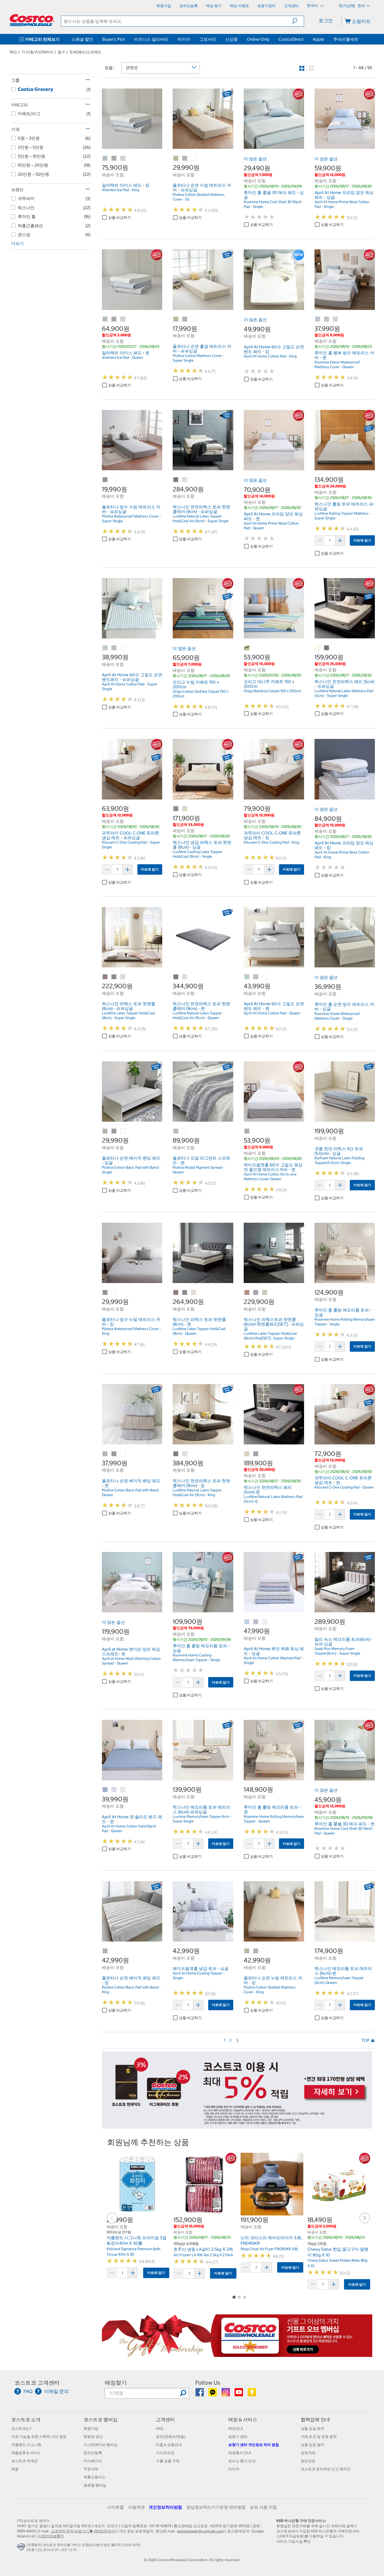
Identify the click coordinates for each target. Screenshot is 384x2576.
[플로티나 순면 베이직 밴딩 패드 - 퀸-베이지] (105, 1454)
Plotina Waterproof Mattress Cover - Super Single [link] (131, 519)
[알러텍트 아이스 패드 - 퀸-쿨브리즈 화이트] (123, 319)
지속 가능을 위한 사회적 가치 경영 (39, 2437)
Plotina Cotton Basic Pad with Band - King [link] (131, 1990)
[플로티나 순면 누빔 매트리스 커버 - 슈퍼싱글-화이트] (194, 158)
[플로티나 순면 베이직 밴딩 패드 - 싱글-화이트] (123, 1131)
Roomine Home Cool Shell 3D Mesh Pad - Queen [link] (344, 1831)
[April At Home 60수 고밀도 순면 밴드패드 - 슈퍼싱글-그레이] (114, 648)
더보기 (18, 243)
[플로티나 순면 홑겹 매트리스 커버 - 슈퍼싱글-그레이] (185, 319)
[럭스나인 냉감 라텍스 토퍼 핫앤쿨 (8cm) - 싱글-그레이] (176, 809)
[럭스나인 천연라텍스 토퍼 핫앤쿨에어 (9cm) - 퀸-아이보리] (185, 977)
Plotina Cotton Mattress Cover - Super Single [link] (198, 358)
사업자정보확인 (51, 2536)
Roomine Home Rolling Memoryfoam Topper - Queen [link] (274, 1819)
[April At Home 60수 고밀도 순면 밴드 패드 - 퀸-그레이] (256, 977)
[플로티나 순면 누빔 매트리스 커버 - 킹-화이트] (265, 1951)
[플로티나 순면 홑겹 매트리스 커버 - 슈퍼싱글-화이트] (194, 319)
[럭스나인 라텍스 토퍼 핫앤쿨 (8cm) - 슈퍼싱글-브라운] (105, 977)
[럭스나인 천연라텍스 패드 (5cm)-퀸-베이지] (247, 1454)
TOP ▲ (368, 2040)
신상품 (231, 39)
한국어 (313, 5)
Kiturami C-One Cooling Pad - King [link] (271, 842)
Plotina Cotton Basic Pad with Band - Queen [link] (131, 1492)
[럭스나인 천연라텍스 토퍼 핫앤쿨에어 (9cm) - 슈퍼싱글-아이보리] (185, 480)
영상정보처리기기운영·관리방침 (216, 2507)
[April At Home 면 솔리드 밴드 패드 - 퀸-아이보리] (123, 1790)
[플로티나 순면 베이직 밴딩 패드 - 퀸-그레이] (114, 1454)
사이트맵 (115, 2507)
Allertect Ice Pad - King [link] (121, 190)
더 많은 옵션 (255, 159)
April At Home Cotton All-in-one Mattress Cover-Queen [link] (270, 1177)
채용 (15, 2469)
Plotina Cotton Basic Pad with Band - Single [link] (131, 1170)
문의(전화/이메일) (171, 2437)
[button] (298, 21)
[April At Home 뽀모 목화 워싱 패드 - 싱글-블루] (247, 1622)
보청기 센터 (238, 2437)
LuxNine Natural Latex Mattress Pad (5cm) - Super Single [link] (344, 693)
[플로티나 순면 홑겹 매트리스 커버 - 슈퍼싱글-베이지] (176, 319)
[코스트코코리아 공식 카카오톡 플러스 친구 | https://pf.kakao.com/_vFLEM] (213, 2394)
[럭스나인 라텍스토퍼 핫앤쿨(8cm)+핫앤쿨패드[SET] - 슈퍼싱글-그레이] (256, 1293)
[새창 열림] (22, 2548)
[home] (32, 20)
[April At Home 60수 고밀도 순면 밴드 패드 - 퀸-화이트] (265, 977)
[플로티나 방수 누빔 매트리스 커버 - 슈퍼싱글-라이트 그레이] (105, 480)
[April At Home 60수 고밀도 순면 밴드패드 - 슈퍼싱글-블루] (105, 648)
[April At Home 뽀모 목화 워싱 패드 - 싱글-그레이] (256, 1622)
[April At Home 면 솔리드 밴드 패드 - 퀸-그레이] (114, 1790)
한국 (361, 6)
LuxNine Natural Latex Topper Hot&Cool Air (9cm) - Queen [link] (197, 1015)
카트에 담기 (362, 540)
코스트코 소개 (26, 2419)
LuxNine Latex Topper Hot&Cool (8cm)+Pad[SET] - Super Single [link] (270, 1336)
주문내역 (91, 2469)
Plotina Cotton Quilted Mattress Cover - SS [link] (199, 197)
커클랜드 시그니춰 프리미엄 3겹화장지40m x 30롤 (136, 2240)
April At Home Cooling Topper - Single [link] (199, 1975)
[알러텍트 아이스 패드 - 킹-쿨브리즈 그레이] (114, 158)
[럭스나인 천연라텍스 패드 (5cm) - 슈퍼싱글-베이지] (318, 648)
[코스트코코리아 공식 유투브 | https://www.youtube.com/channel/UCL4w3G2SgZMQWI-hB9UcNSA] (239, 2394)
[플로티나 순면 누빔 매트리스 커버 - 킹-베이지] (247, 1951)
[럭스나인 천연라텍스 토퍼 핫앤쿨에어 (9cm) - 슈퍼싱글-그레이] (176, 480)
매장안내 (236, 2428)
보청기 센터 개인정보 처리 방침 (254, 2445)
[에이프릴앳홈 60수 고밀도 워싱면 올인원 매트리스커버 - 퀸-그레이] (247, 1131)
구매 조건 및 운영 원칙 (319, 2437)
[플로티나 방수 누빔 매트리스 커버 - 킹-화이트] (114, 1293)
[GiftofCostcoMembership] (237, 2354)
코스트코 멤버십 (101, 2419)
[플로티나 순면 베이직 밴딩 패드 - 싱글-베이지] (105, 1131)
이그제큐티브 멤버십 (100, 2445)
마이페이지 (93, 2461)
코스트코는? (21, 2428)
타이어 (184, 39)
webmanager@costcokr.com (200, 2531)
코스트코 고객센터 (37, 2383)
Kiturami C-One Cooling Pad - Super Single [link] (131, 845)
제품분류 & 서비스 (26, 2453)
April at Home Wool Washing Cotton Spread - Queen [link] (131, 1661)
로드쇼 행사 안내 (242, 2461)
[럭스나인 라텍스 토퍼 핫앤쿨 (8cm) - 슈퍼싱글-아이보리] (123, 977)
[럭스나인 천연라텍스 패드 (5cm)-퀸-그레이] (256, 1454)
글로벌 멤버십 (95, 2485)
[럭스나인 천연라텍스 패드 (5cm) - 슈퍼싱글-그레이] (327, 648)
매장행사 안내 (240, 2453)
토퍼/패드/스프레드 (85, 52)
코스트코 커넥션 (24, 2461)
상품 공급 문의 (312, 2428)
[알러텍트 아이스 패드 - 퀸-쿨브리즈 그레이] (114, 319)
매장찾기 (116, 2383)
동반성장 (308, 2461)
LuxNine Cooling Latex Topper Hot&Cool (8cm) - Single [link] (197, 854)
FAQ (159, 2428)
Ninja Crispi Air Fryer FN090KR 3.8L (270, 2249)
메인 (13, 52)
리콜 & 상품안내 (169, 2445)
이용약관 (136, 2507)
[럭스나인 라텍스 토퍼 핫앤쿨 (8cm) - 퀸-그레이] (185, 1293)
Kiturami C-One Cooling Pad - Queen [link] (344, 1487)
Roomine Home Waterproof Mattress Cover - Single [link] (337, 1016)
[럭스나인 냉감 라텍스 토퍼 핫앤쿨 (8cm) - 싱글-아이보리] (185, 809)
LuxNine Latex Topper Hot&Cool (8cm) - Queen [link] (199, 1331)
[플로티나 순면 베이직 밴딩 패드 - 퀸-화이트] (123, 1454)
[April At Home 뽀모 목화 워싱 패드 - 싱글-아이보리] (265, 1622)
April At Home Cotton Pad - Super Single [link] (130, 686)
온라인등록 (93, 2453)
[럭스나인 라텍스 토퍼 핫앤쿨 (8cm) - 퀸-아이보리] (194, 1293)
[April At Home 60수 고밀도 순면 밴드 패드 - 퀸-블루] (247, 977)
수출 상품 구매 (168, 2461)
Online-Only (258, 39)
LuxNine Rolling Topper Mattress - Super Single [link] (343, 516)
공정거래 (308, 2453)
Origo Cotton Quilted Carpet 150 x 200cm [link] (200, 694)
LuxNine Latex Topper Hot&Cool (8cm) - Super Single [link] (128, 1015)
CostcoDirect (291, 39)
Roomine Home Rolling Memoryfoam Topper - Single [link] (345, 1322)
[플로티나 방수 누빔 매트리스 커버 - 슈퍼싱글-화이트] (114, 480)
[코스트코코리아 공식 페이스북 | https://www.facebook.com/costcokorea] (200, 2394)
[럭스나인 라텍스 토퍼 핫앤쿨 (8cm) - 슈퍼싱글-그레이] (114, 977)
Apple (318, 39)
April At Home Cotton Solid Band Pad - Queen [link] (129, 1828)
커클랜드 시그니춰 (26, 2445)
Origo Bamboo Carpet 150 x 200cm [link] (272, 691)
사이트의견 (165, 2453)
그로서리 (208, 39)
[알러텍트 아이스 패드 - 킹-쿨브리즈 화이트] (123, 158)
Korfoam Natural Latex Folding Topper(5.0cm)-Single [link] (339, 1160)
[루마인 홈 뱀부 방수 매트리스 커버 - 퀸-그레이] (327, 319)
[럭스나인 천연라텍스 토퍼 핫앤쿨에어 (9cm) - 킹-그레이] (176, 1454)
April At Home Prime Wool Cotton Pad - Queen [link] (271, 526)
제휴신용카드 (95, 2477)
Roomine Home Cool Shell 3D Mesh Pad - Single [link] (273, 204)
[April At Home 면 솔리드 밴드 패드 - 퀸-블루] (105, 1790)
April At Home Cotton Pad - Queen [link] (272, 1013)
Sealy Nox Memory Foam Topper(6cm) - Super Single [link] (337, 1651)
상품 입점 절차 (312, 2445)
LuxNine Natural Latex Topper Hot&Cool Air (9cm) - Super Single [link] (201, 519)
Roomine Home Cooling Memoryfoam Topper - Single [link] (197, 1657)
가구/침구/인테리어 (37, 52)
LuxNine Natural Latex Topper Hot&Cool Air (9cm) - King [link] (197, 1492)
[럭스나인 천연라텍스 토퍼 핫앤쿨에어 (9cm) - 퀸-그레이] (176, 977)
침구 (61, 52)
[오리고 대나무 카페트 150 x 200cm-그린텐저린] (247, 648)
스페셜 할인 (82, 39)
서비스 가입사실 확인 (294, 2541)
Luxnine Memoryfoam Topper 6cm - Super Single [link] (202, 1819)
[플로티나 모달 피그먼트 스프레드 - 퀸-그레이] (176, 1131)
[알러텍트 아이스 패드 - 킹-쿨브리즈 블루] (105, 158)
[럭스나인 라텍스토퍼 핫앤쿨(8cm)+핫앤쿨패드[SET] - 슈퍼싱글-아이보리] (265, 1293)
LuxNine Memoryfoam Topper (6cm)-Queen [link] (339, 1980)
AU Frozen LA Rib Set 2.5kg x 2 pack (203, 2255)
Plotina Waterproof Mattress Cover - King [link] (131, 1331)
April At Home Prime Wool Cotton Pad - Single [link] (342, 204)
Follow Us (208, 2383)
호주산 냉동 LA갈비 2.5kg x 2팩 (203, 2249)
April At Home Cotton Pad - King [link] (270, 356)
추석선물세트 (346, 39)
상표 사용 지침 (263, 2507)
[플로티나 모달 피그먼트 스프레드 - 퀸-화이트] (185, 1131)
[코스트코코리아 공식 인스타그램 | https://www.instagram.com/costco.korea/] (226, 2394)
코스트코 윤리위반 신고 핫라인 (326, 2469)
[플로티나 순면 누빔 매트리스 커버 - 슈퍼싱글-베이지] (176, 158)
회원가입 (91, 2428)
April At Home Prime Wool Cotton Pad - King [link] (342, 855)
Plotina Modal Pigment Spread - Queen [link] (199, 1170)
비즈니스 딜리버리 (151, 39)
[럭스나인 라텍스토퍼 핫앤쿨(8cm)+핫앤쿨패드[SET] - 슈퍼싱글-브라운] (247, 1293)
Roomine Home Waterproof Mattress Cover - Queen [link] (337, 364)
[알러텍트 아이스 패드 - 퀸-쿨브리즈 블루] (105, 319)
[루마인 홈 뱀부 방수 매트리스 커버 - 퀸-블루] (318, 319)
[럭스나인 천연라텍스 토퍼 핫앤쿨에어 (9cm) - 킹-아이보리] (185, 1454)
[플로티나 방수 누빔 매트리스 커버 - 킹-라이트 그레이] (105, 1293)
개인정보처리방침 (165, 2507)
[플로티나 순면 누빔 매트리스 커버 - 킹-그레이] (256, 1951)
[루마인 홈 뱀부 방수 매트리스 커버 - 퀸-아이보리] (336, 319)
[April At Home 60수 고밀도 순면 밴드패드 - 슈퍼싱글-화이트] (123, 648)
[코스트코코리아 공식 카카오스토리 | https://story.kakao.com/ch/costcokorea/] (252, 2394)
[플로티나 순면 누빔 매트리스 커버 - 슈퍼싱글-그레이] (185, 158)
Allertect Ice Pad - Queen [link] (123, 357)
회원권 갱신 (93, 2437)
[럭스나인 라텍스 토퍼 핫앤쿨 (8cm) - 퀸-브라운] (176, 1293)
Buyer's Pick (114, 39)
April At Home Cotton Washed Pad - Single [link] (273, 1660)
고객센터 (165, 2419)
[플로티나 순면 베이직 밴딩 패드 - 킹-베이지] (105, 1951)
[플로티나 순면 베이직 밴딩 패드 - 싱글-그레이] (114, 1131)
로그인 (326, 20)
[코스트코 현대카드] (237, 2126)
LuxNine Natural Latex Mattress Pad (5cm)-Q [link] (273, 1499)
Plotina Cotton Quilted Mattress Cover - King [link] (270, 1990)
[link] (132, 146)
